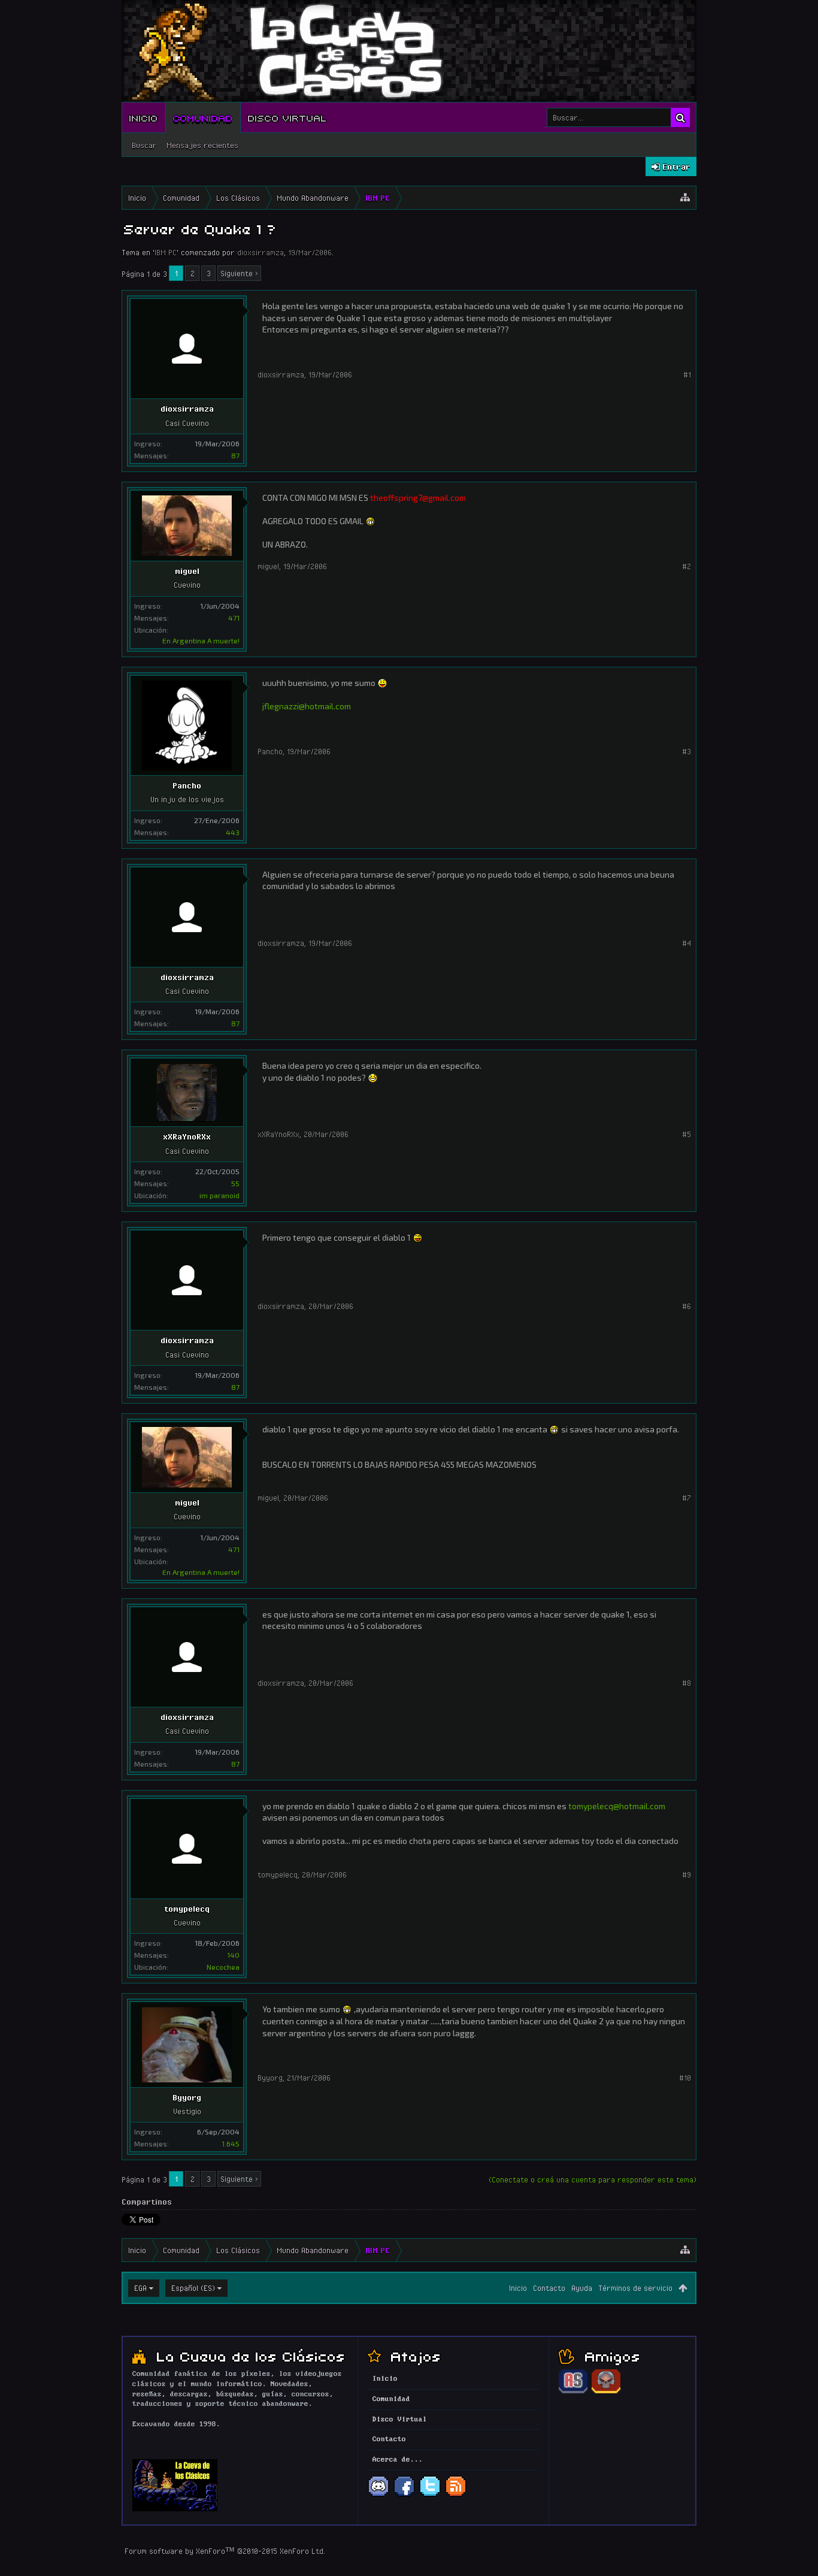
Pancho (187, 785)
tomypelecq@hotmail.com (617, 1806)
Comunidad (203, 117)
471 (234, 618)
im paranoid (219, 1195)
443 (233, 832)
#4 (687, 943)
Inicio (144, 117)
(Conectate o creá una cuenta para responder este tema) (593, 2179)
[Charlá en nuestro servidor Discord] (378, 2495)
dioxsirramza (260, 252)
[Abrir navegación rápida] (685, 198)
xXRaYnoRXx (187, 1136)
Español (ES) (193, 2288)
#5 (687, 1134)
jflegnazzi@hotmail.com (307, 706)
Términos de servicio (635, 2288)
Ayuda (582, 2288)
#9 (687, 1874)
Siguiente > (239, 273)
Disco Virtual (287, 117)
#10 (685, 2078)
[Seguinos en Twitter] (430, 2495)
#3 (687, 751)
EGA (140, 2288)
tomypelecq (187, 1909)
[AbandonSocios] (573, 2391)
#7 (687, 1498)
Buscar (144, 145)
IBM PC (166, 252)
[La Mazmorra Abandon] (606, 2391)
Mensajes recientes (202, 145)
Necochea (223, 1967)
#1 (687, 374)
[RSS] (456, 2495)
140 (233, 1955)
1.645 (231, 2143)
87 (235, 455)
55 (235, 1183)
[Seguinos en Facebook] (404, 2495)
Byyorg (187, 2097)
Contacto (549, 2288)
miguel (187, 571)
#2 (687, 566)
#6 (687, 1306)
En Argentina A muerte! (201, 640)
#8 (687, 1683)
